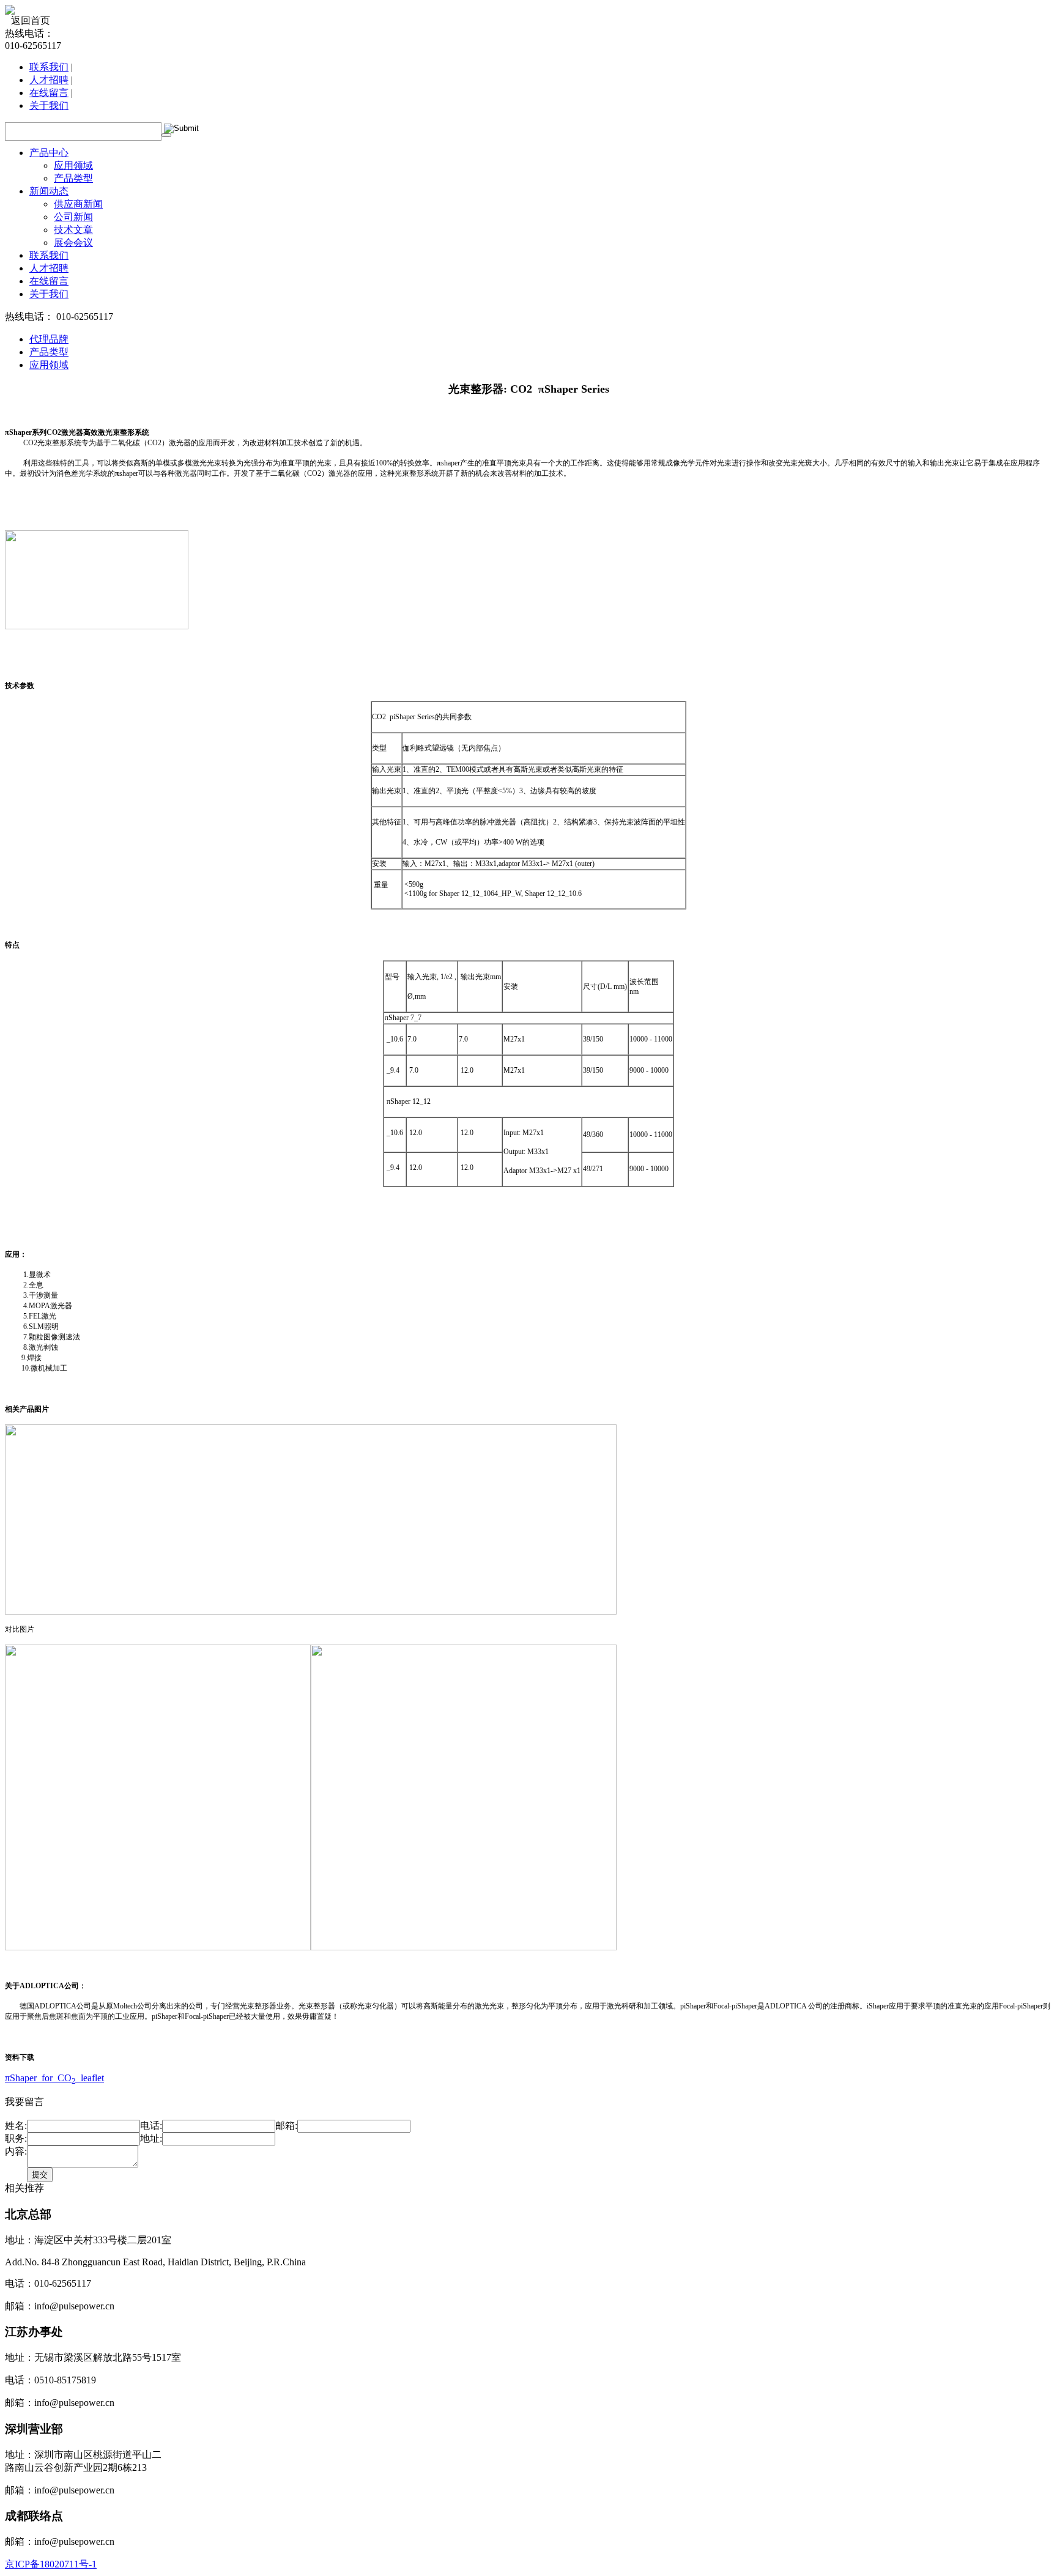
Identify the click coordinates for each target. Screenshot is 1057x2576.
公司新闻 (73, 217)
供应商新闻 (78, 204)
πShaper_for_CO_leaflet (54, 2078)
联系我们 (49, 67)
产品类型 (73, 178)
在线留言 (49, 93)
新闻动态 (49, 191)
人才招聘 (49, 80)
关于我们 (49, 105)
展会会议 (73, 242)
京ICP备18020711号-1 (51, 2564)
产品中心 (49, 153)
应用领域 (73, 165)
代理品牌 (49, 339)
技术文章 (73, 230)
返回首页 (31, 20)
